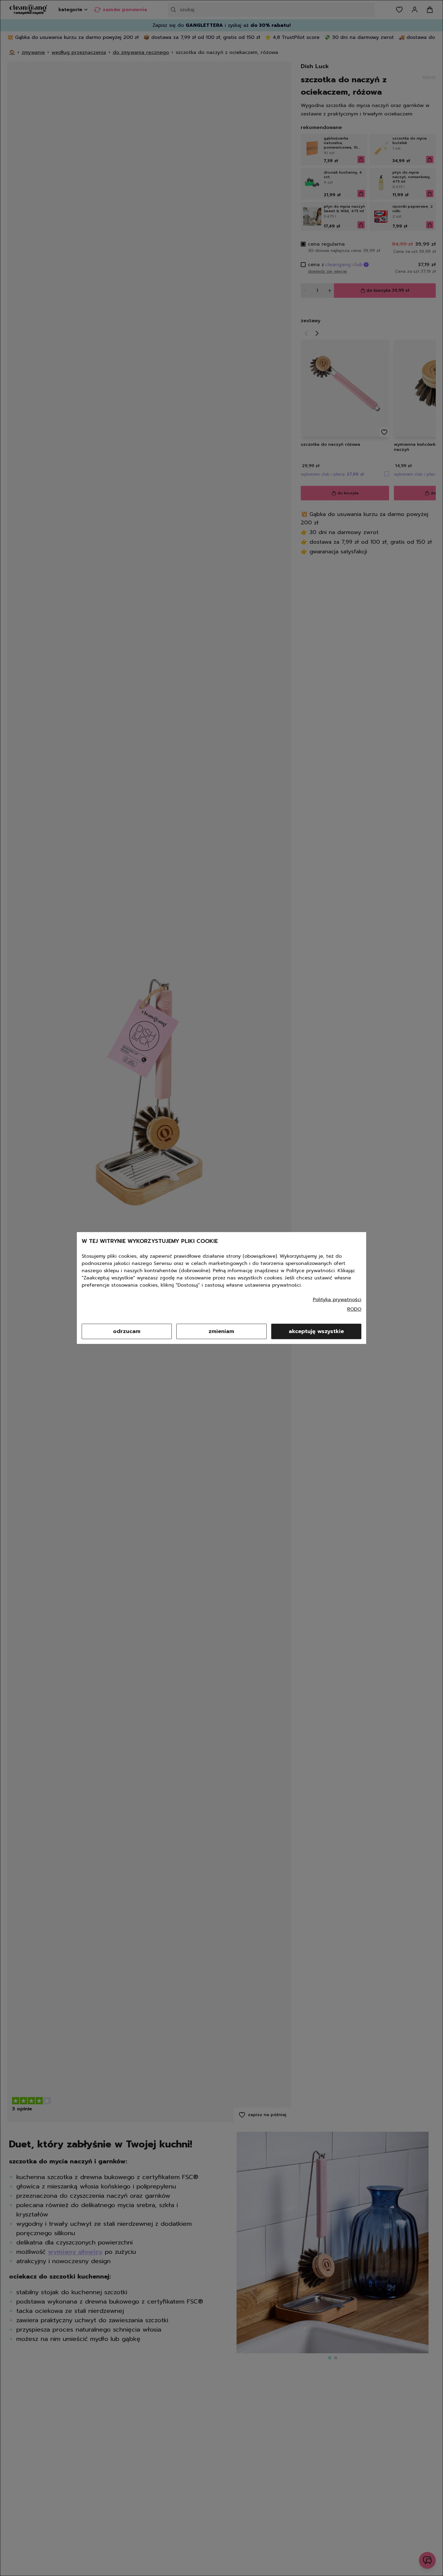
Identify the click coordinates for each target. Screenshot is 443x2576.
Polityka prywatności (337, 1300)
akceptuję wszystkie (316, 1331)
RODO (354, 1309)
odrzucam (127, 1331)
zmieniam (221, 1331)
